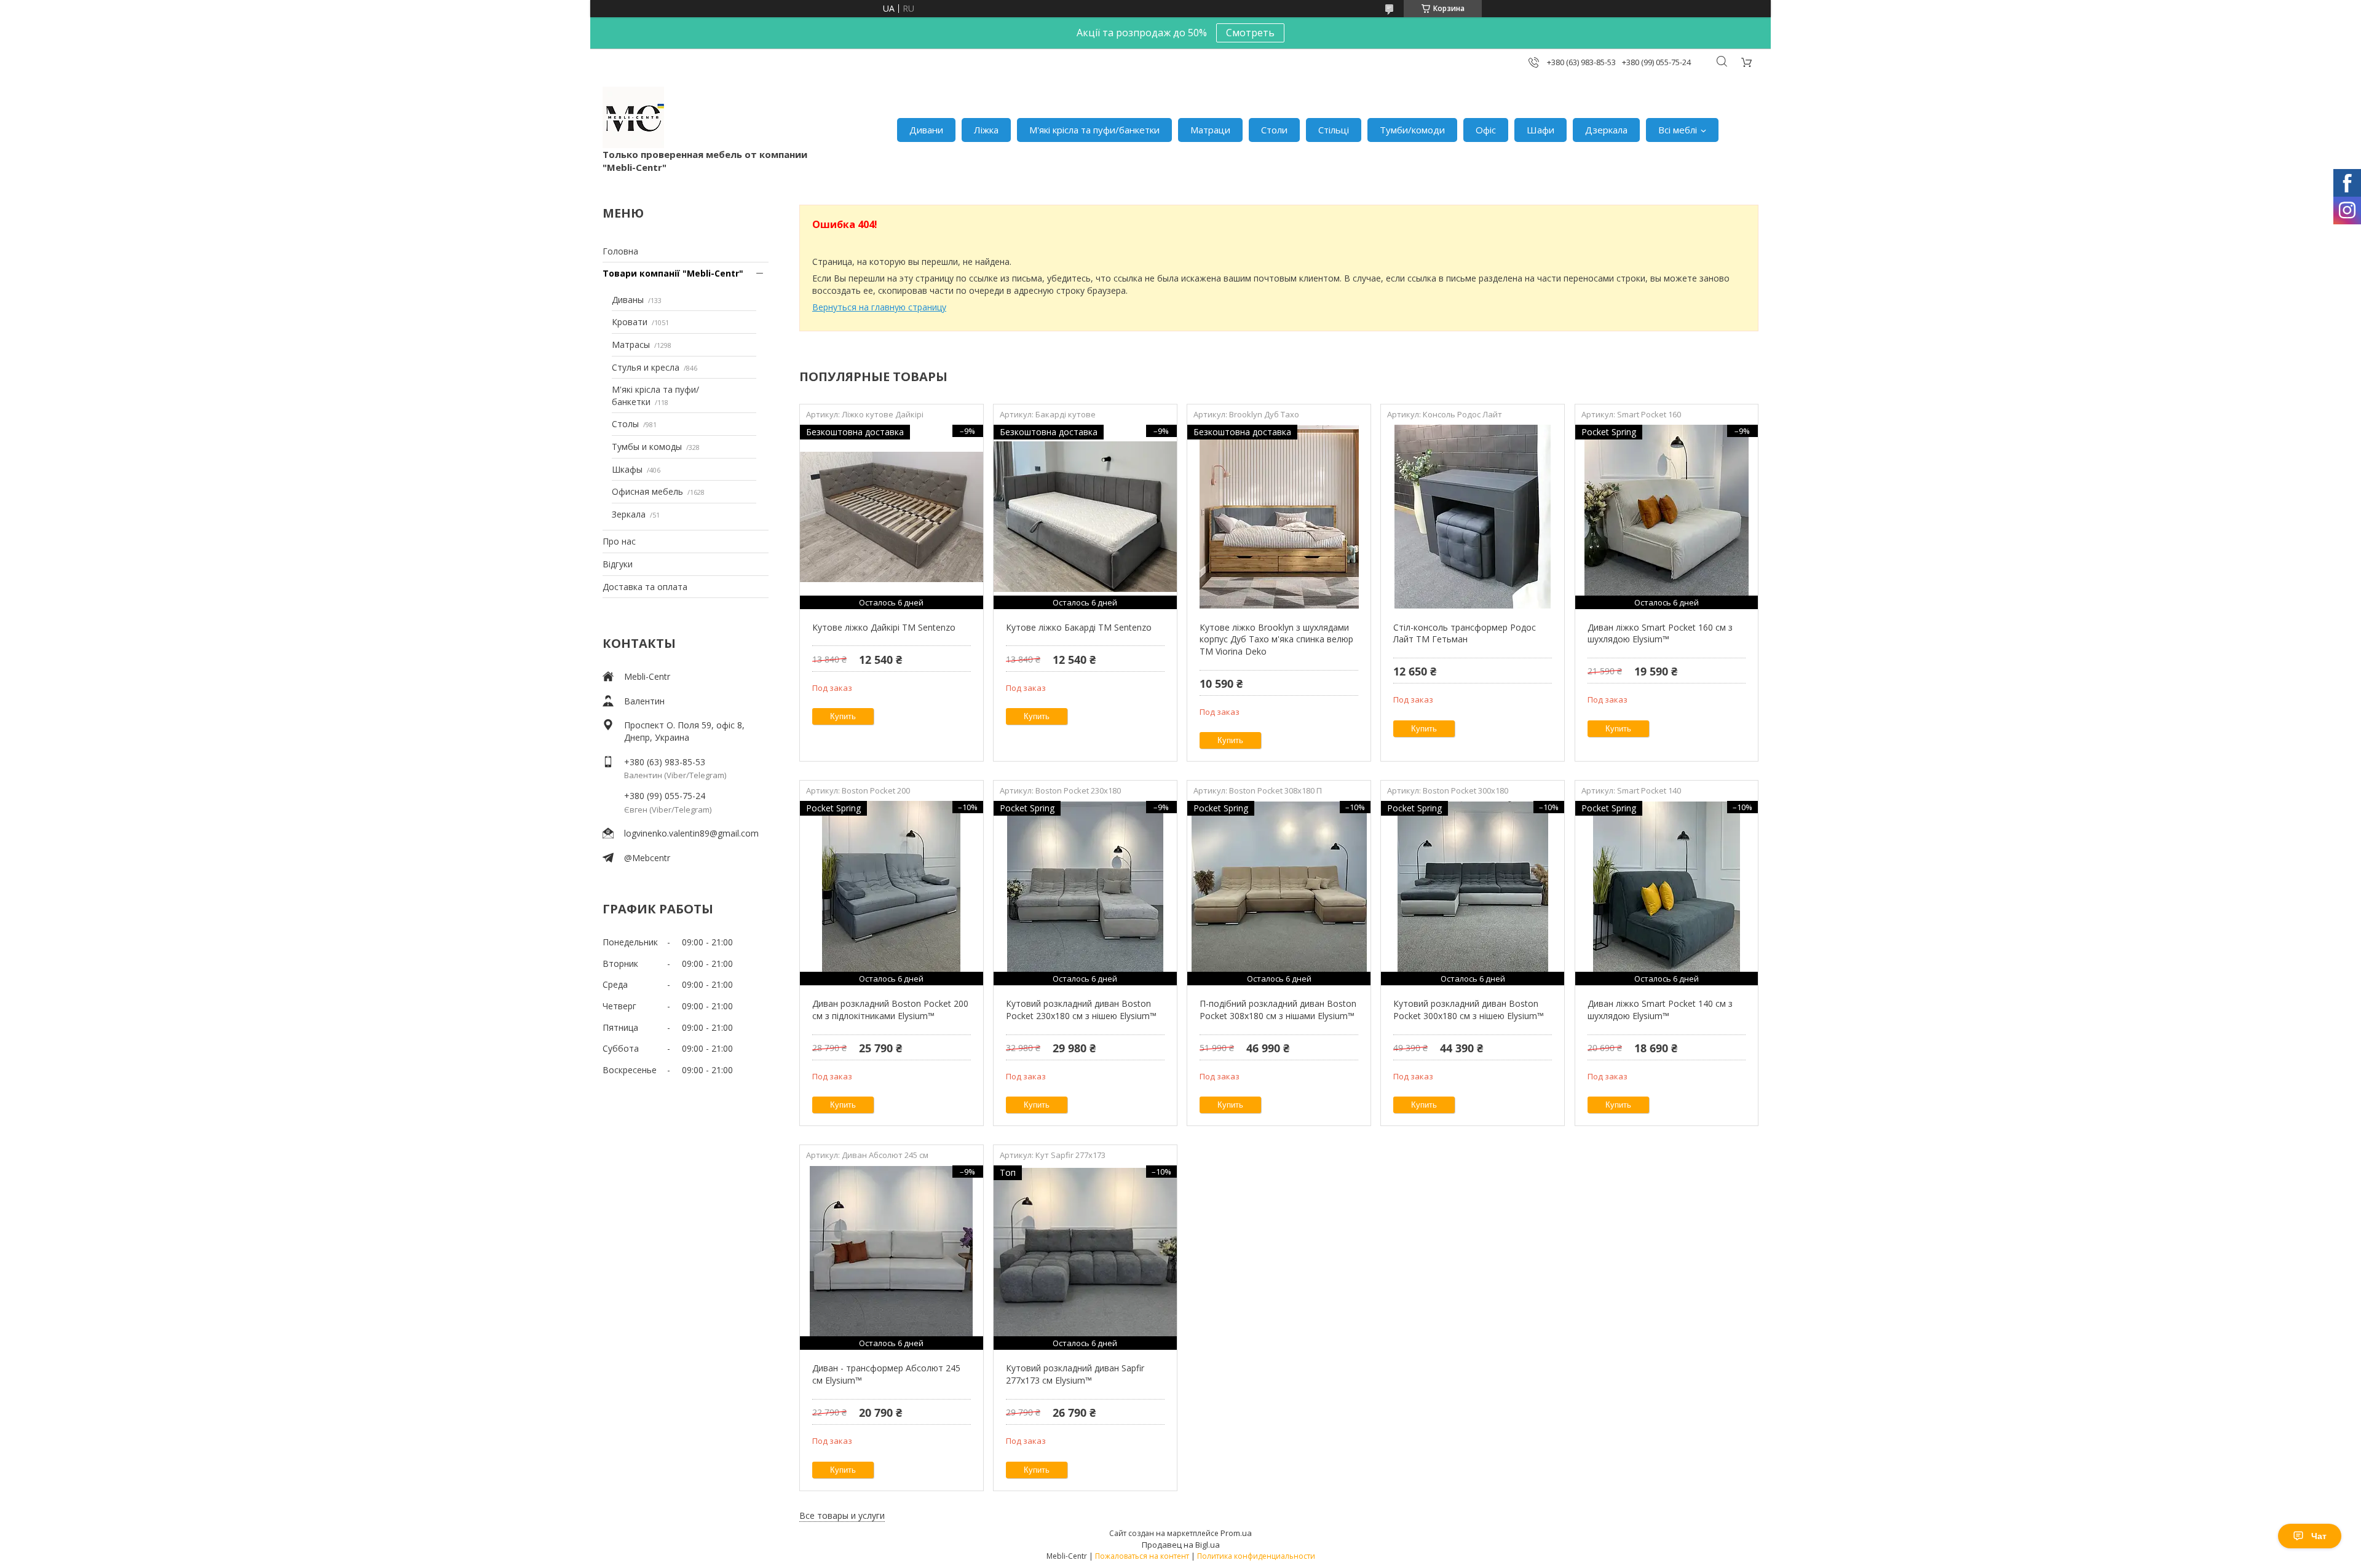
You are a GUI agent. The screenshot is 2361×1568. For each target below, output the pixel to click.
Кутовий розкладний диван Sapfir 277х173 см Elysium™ (1075, 1374)
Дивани (926, 130)
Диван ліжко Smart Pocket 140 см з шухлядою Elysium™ (1660, 1010)
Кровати (630, 322)
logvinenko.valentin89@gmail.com (691, 833)
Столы (625, 424)
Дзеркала (1606, 130)
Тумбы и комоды (647, 447)
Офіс (1486, 130)
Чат (2319, 1536)
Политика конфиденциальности (1256, 1556)
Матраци (1210, 130)
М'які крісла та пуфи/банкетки (1094, 130)
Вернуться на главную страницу (879, 307)
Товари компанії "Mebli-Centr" (673, 273)
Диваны (628, 300)
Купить (843, 716)
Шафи (1540, 130)
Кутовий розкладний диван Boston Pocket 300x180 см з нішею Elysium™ (1469, 1010)
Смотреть (1250, 33)
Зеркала (629, 514)
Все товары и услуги (842, 1515)
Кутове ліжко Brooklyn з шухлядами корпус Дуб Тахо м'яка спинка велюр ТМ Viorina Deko (1276, 639)
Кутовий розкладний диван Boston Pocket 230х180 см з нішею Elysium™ (1081, 1010)
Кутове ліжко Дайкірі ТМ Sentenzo (884, 627)
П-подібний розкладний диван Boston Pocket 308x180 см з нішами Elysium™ (1278, 1010)
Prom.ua (1236, 1533)
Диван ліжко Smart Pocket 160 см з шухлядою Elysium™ (1660, 633)
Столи (1274, 130)
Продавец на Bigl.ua (1181, 1545)
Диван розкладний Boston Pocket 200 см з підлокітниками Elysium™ (890, 1010)
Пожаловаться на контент (1142, 1556)
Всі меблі (1678, 130)
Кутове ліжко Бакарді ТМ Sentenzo (1079, 627)
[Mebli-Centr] (633, 117)
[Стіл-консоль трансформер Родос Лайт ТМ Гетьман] (1472, 517)
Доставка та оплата (645, 587)
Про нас (619, 541)
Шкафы (627, 469)
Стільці (1334, 130)
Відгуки (618, 564)
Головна (620, 251)
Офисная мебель (647, 491)
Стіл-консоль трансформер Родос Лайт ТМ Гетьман (1465, 633)
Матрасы (631, 345)
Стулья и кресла (646, 367)
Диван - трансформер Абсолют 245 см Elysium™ (886, 1374)
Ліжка (986, 130)
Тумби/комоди (1412, 130)
